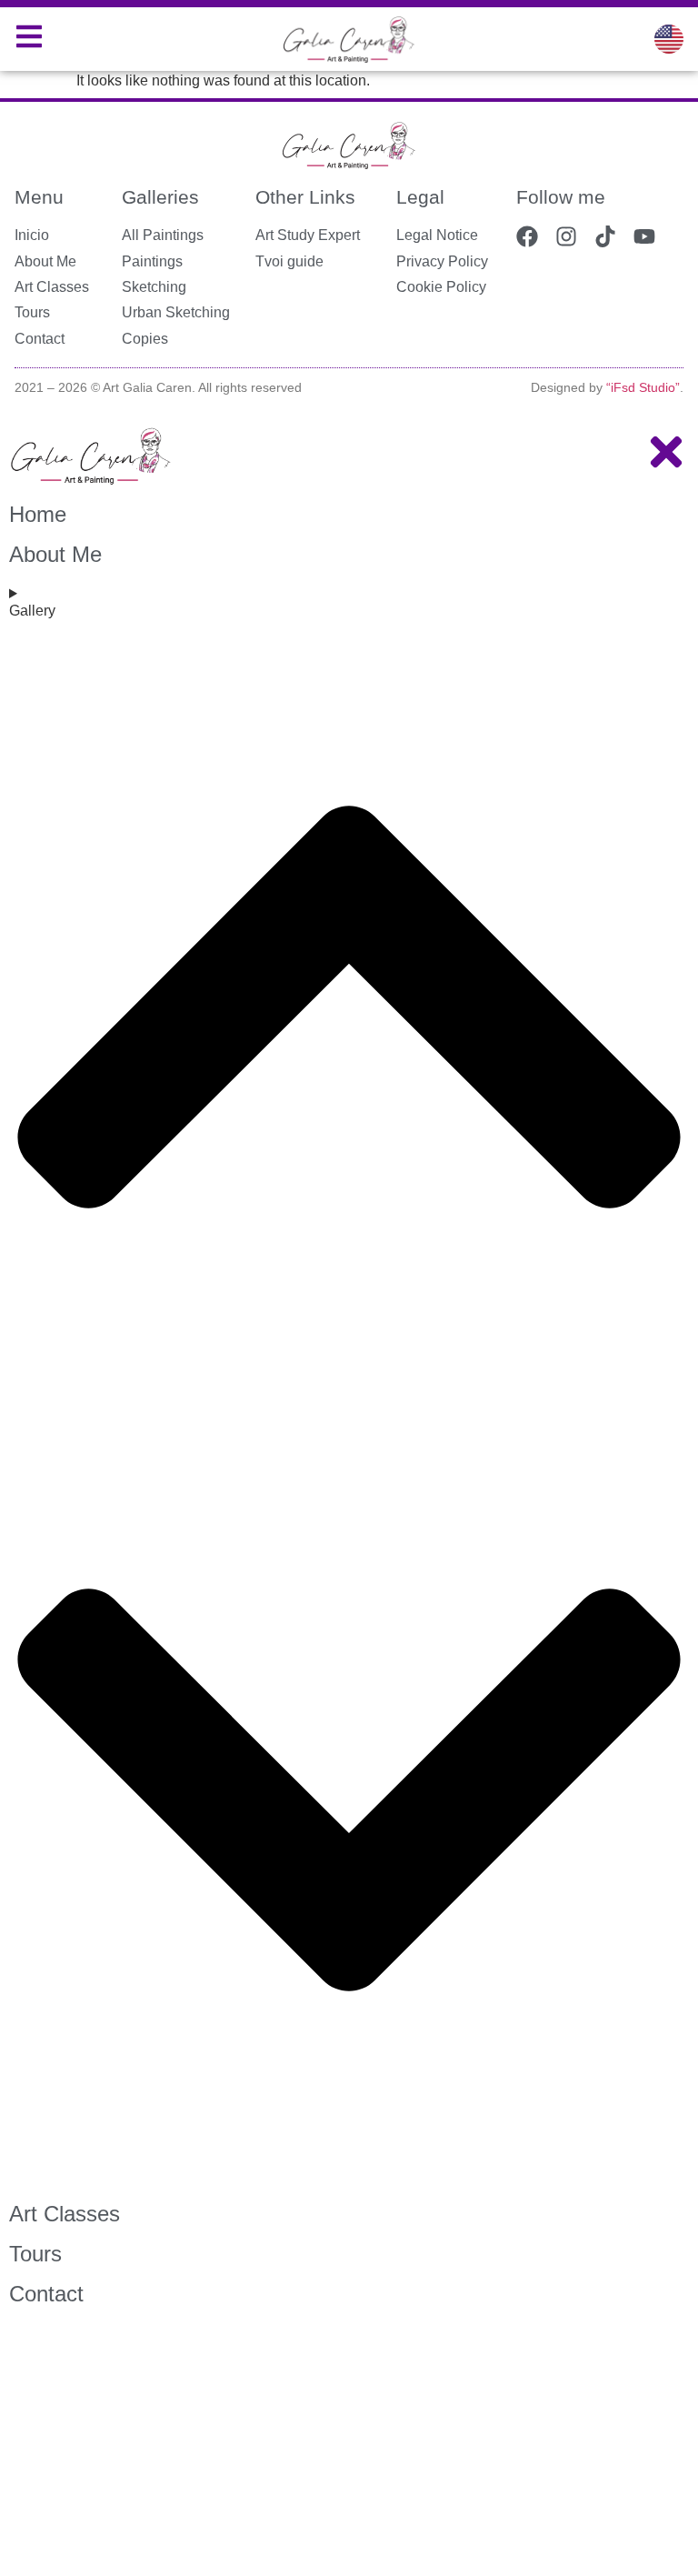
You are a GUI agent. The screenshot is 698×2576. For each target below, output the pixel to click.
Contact (46, 2294)
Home (38, 514)
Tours (35, 2254)
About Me (55, 554)
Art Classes (65, 2214)
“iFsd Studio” (643, 387)
